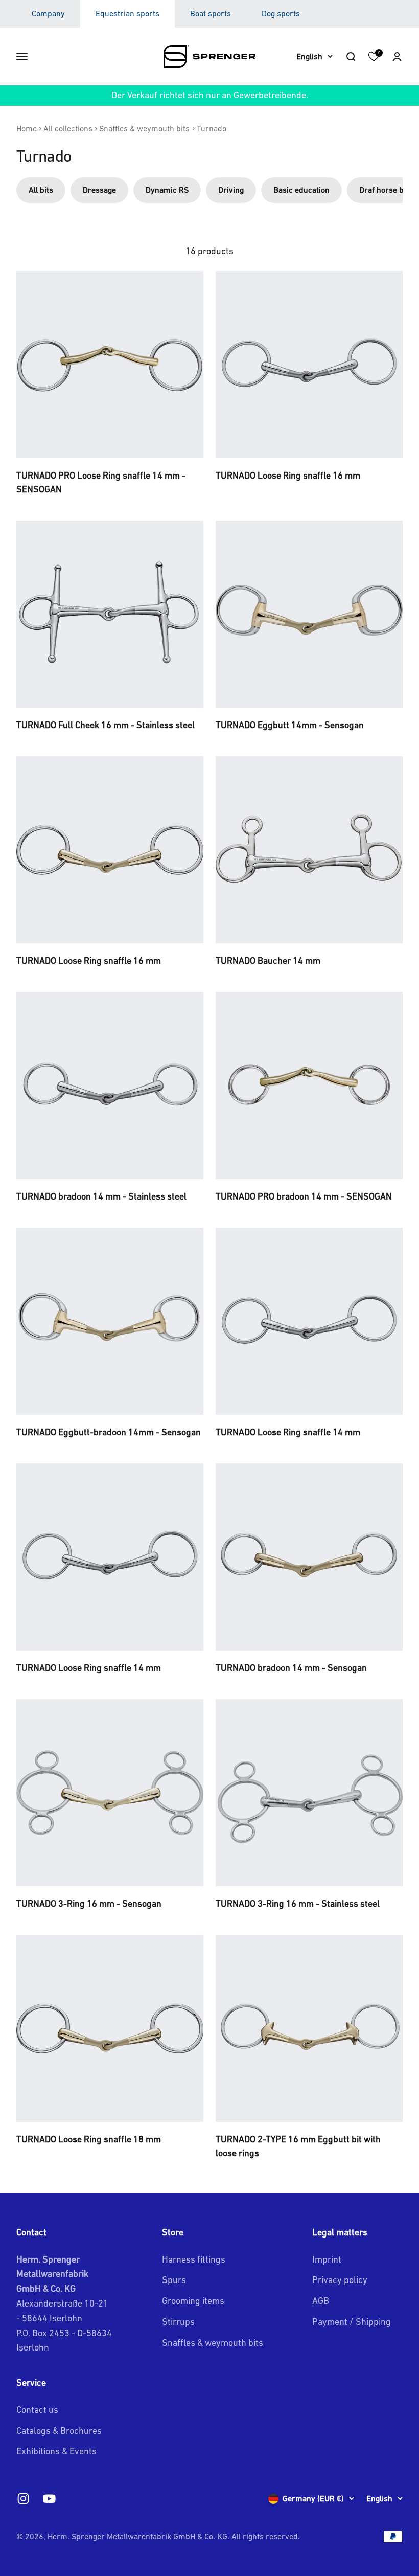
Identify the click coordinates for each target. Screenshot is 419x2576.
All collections (68, 128)
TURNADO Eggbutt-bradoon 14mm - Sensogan (109, 1432)
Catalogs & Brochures (59, 2431)
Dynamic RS (167, 190)
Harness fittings (194, 2259)
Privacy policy (340, 2280)
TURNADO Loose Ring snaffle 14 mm (288, 1432)
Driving (231, 190)
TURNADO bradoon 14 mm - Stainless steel (101, 1196)
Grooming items (193, 2301)
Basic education (301, 190)
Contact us (37, 2410)
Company (48, 13)
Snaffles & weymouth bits (144, 128)
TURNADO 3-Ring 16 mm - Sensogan (89, 1903)
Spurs (174, 2280)
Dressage (99, 190)
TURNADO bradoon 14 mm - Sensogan (291, 1668)
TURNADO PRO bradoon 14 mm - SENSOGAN (304, 1196)
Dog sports (281, 13)
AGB (321, 2301)
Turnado (212, 128)
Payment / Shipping (352, 2322)
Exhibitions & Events (56, 2451)
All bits (41, 190)
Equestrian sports (127, 13)
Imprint (327, 2259)
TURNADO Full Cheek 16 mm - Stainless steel (106, 725)
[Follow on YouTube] (49, 2499)
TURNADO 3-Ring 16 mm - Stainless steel (298, 1903)
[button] (397, 56)
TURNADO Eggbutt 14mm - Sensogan (290, 725)
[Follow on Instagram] (23, 2499)
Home (27, 128)
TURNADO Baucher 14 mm (268, 961)
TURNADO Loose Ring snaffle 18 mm (89, 2139)
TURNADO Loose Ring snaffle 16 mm (288, 475)
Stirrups (178, 2322)
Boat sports (211, 13)
